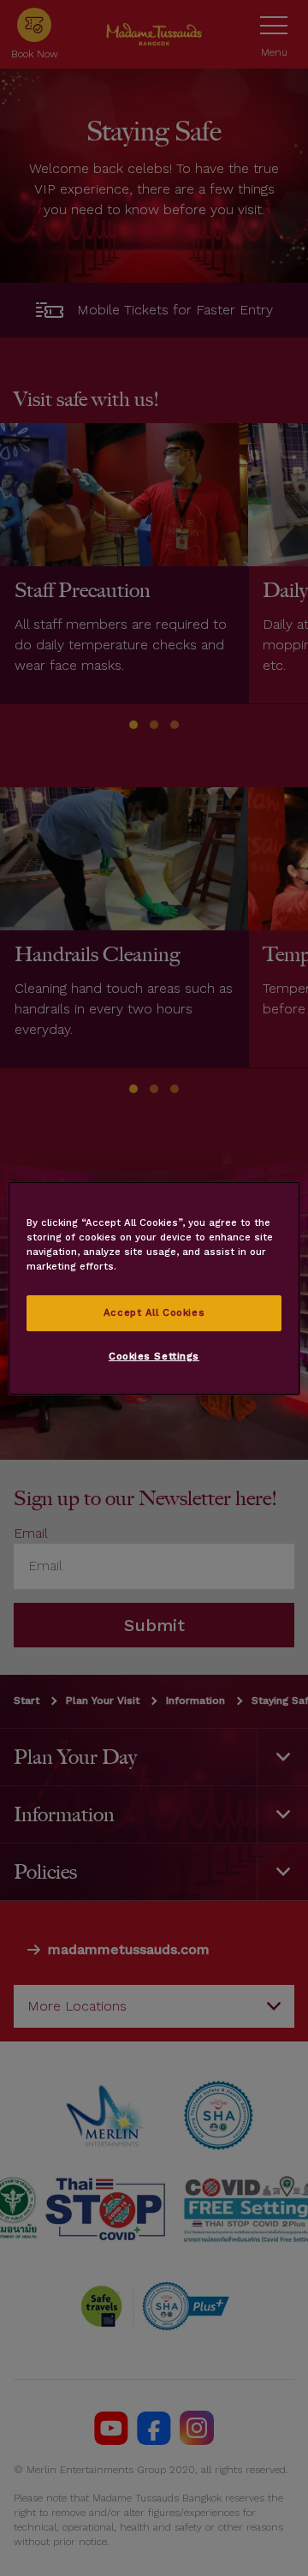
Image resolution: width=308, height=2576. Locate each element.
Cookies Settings (154, 1356)
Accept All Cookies (154, 1312)
